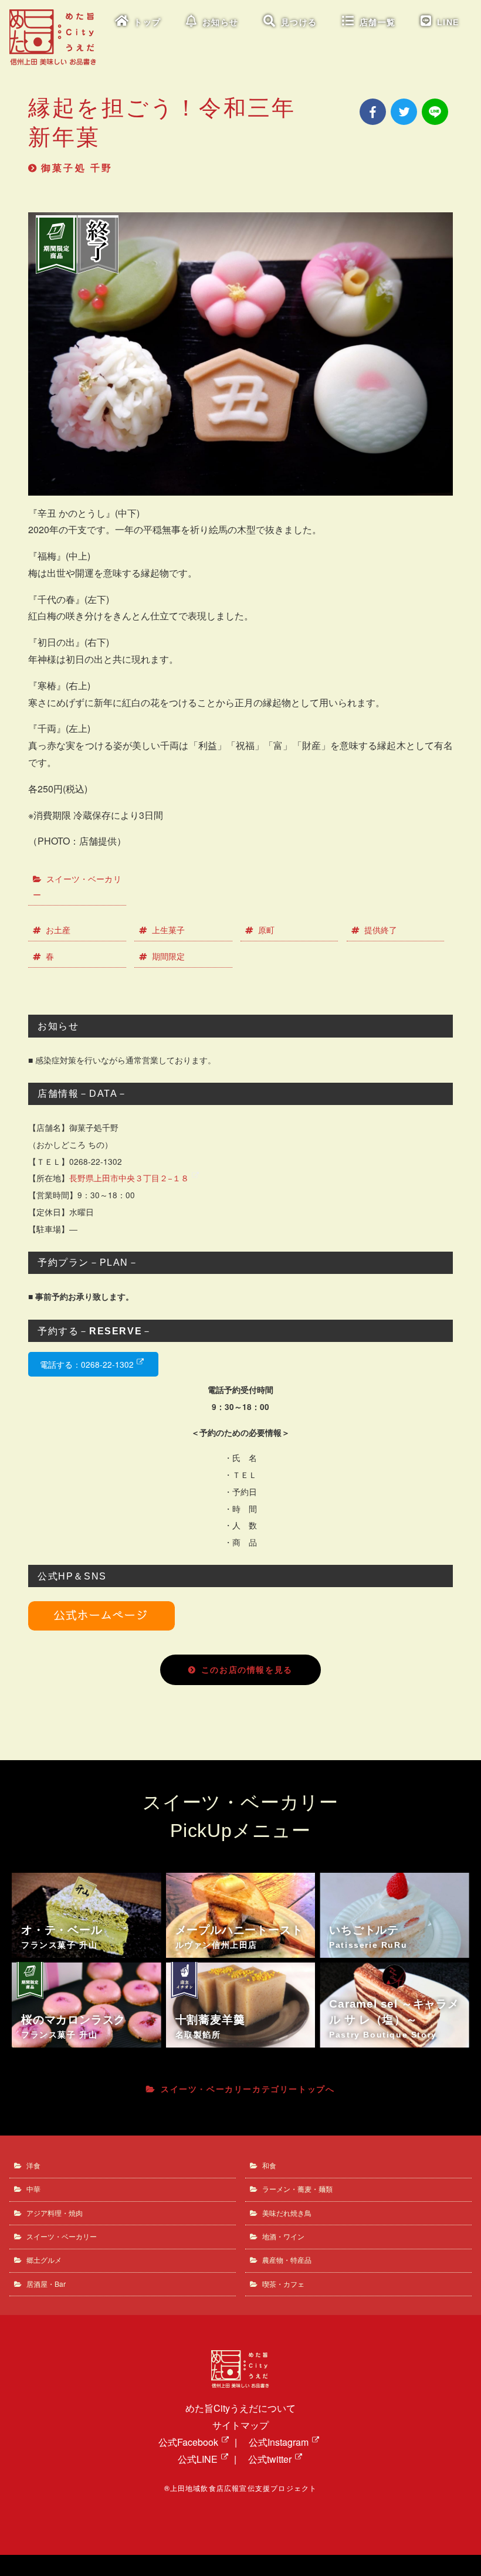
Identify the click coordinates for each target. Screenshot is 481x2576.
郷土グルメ (44, 2260)
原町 (266, 930)
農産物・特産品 (287, 2260)
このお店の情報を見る (247, 1670)
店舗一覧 (378, 23)
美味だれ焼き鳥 (287, 2213)
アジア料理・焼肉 (55, 2213)
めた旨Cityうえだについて (240, 2408)
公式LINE (198, 2459)
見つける (299, 23)
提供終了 (381, 930)
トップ (148, 23)
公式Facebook (188, 2442)
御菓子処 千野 (77, 168)
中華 (33, 2189)
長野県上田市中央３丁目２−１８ (129, 1178)
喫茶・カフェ (283, 2284)
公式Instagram (279, 2442)
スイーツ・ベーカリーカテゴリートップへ (248, 2089)
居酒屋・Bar (46, 2284)
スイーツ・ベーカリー (77, 887)
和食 (269, 2165)
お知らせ (221, 23)
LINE (448, 23)
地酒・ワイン (283, 2236)
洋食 (33, 2165)
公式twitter (270, 2459)
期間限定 (168, 956)
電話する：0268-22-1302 (87, 1364)
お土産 (58, 930)
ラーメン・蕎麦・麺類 (297, 2189)
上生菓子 (168, 930)
